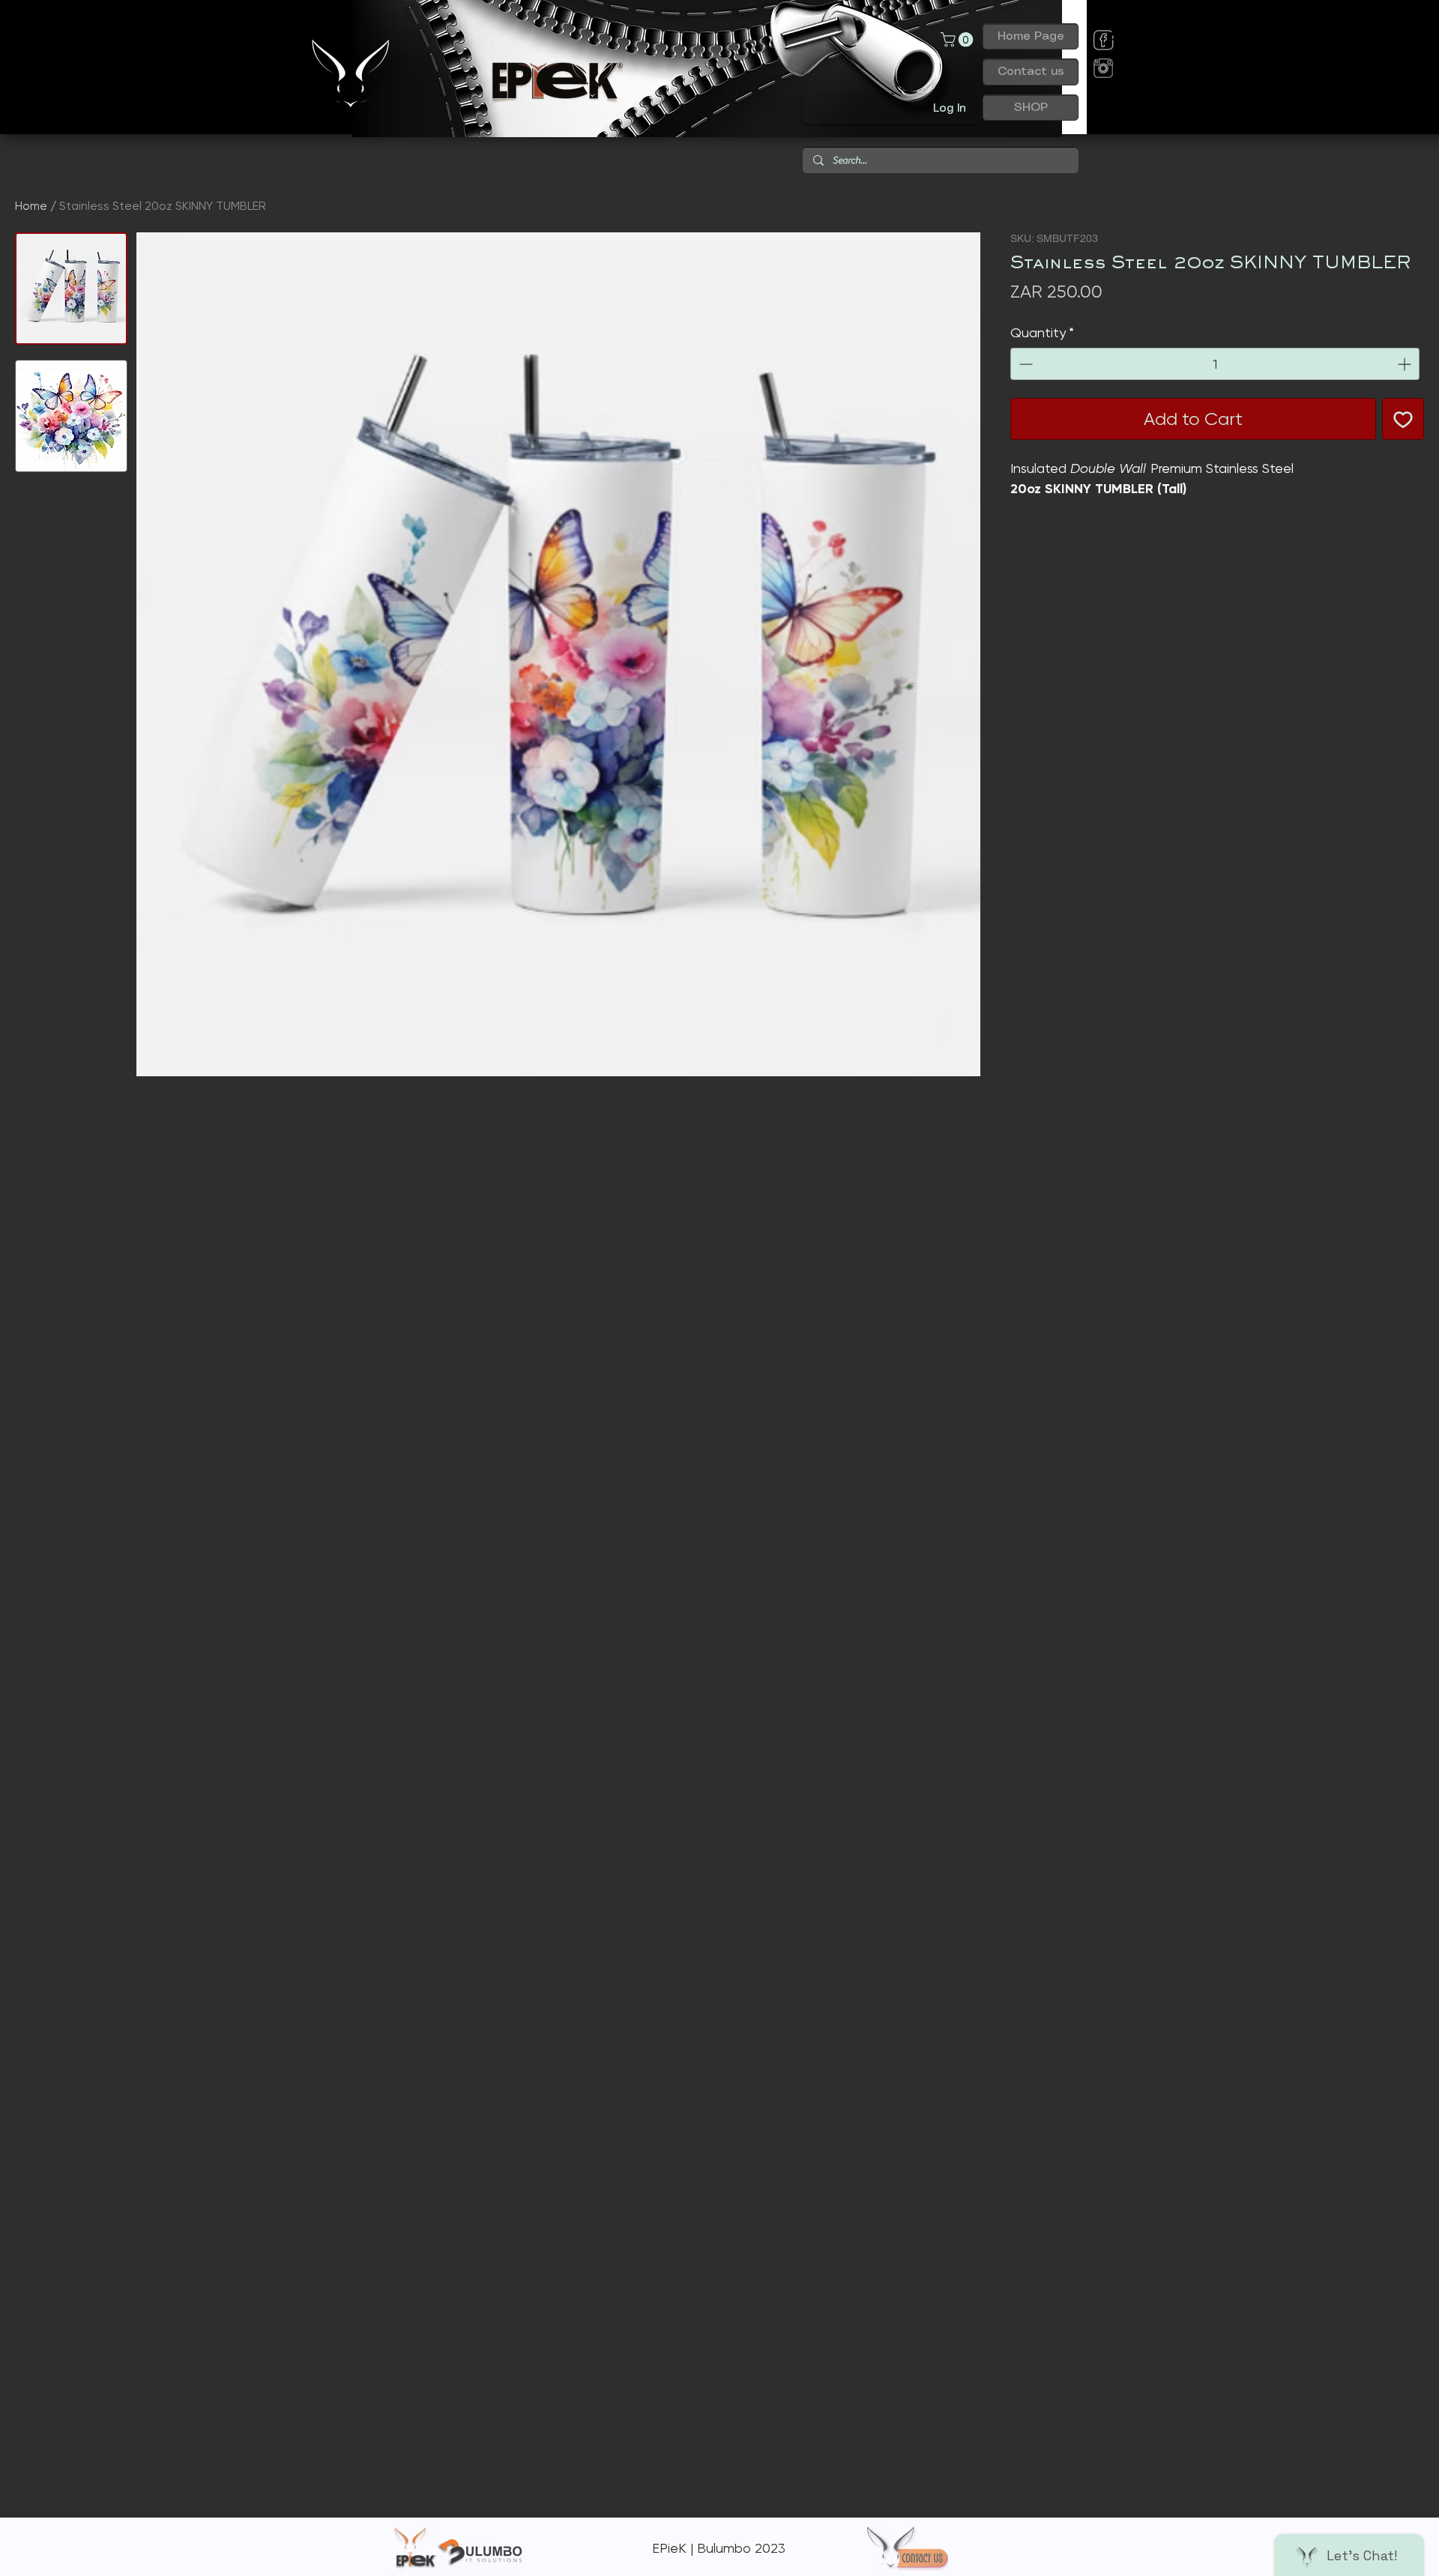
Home (31, 206)
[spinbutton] (1215, 364)
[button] (959, 40)
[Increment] (1406, 364)
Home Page (1031, 36)
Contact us (1031, 72)
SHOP (1031, 108)
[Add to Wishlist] (1403, 419)
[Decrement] (1024, 364)
